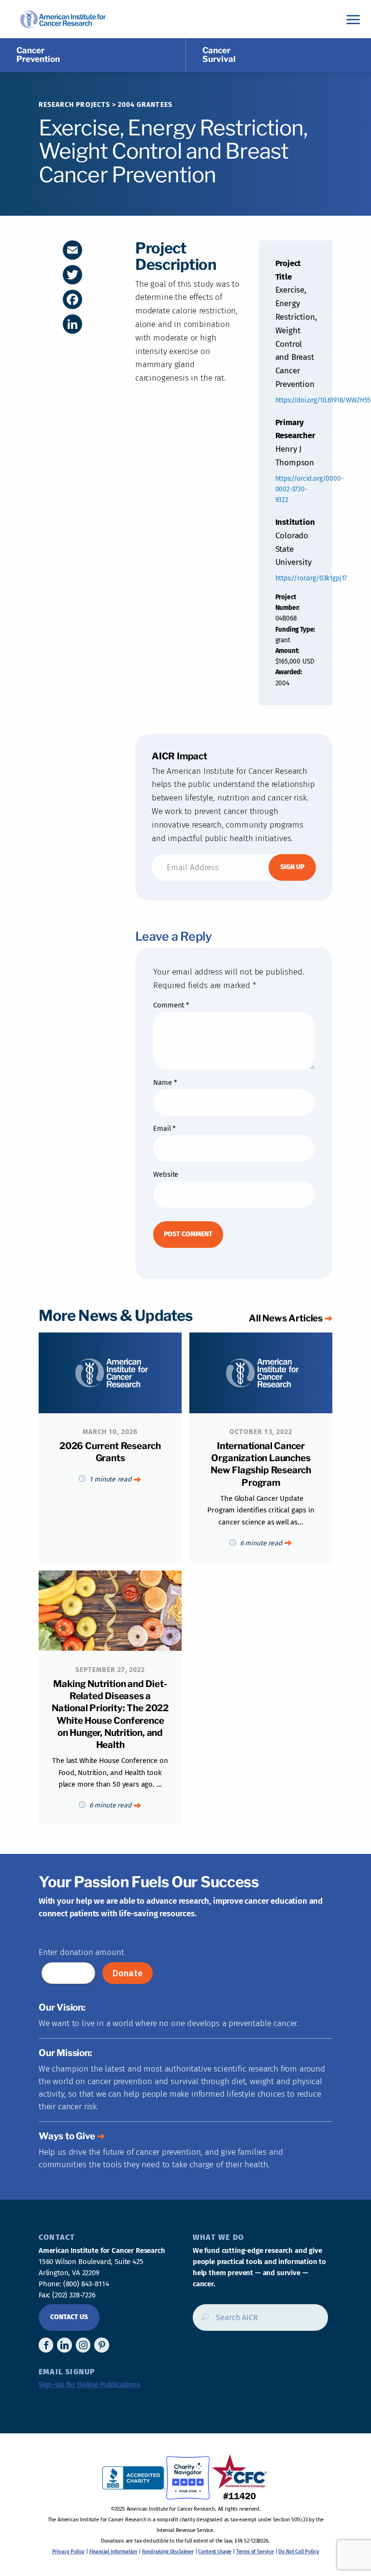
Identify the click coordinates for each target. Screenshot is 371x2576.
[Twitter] (72, 275)
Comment (171, 1005)
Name (165, 1082)
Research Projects (74, 105)
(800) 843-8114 (86, 2284)
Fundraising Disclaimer (168, 2552)
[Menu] (353, 19)
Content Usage (215, 2552)
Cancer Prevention (38, 55)
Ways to (67, 2136)
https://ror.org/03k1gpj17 (311, 578)
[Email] (72, 250)
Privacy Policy (69, 2552)
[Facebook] (72, 299)
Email (164, 1128)
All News (286, 1318)
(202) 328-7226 (74, 2295)
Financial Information (113, 2552)
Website (166, 1174)
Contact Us (69, 2317)
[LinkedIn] (72, 324)
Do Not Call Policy (299, 2552)
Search (202, 2321)
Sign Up (292, 867)
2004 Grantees (145, 105)
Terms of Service (255, 2552)
